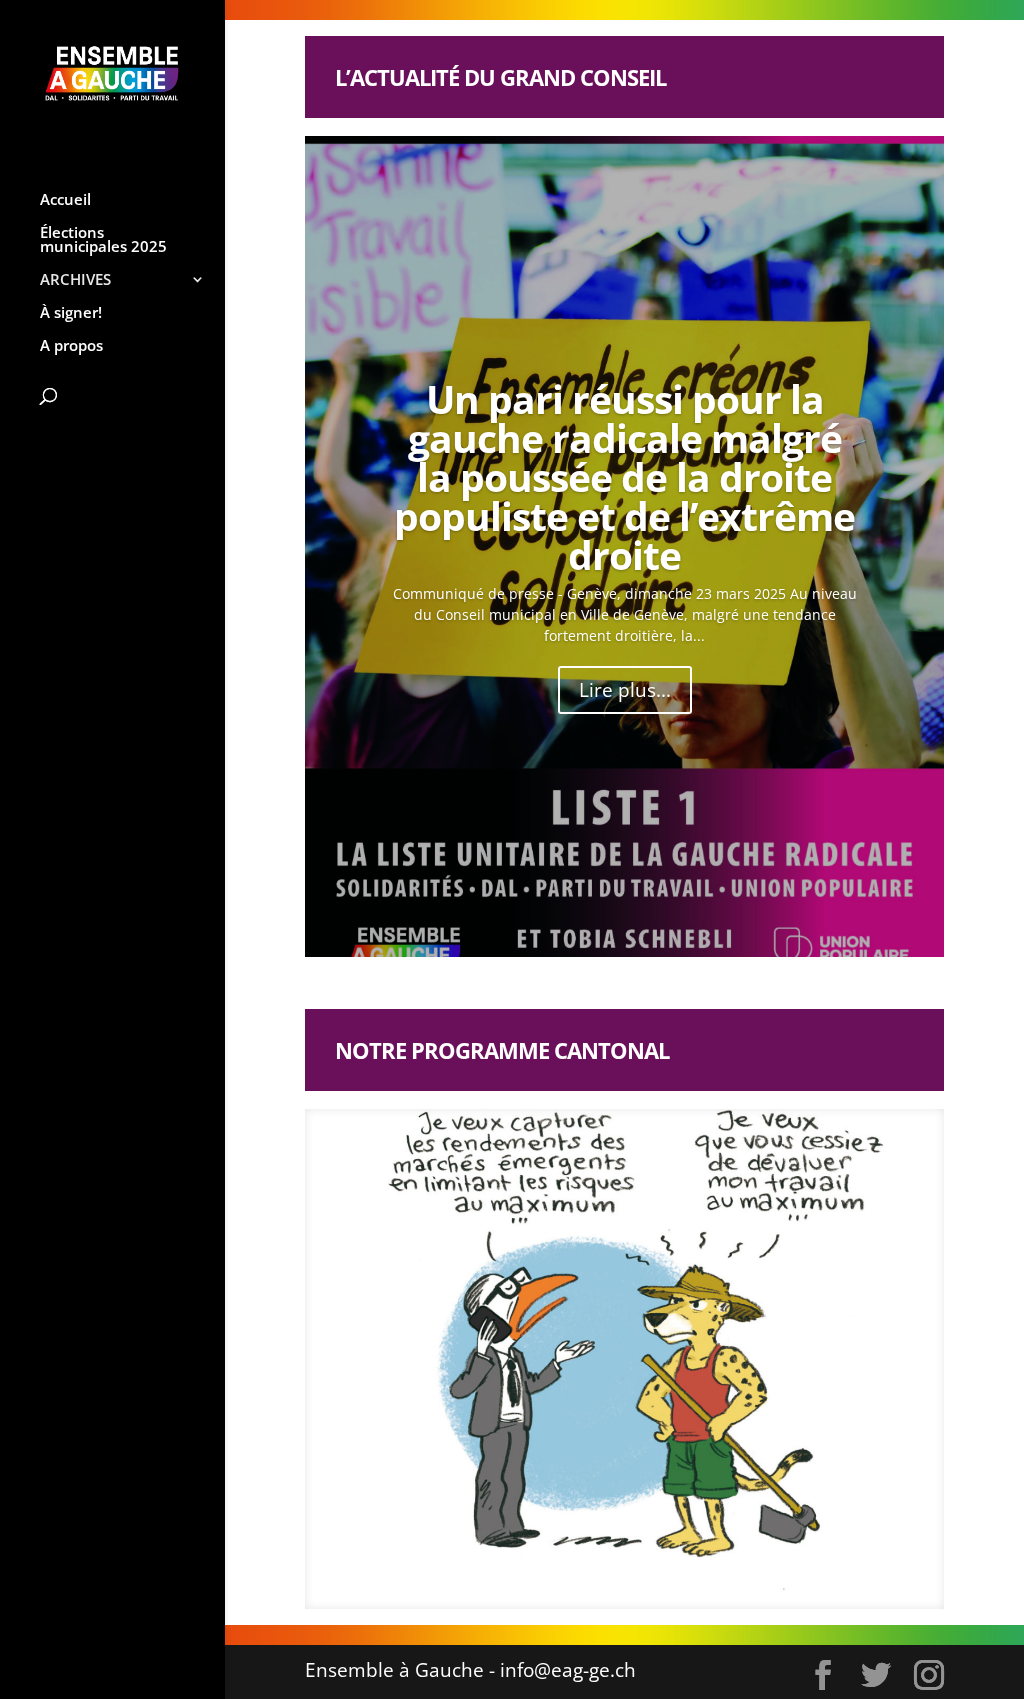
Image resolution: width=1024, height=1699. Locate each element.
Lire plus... (625, 690)
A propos (71, 346)
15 (701, 1571)
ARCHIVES (75, 280)
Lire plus (597, 1417)
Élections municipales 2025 (103, 240)
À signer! (71, 313)
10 (616, 1571)
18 (752, 1571)
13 (667, 1571)
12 (650, 1571)
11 (633, 1571)
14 (684, 1571)
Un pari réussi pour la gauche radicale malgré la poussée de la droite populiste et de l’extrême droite (624, 476)
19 (769, 1571)
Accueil (65, 200)
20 (786, 1571)
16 (718, 1571)
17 (735, 1571)
